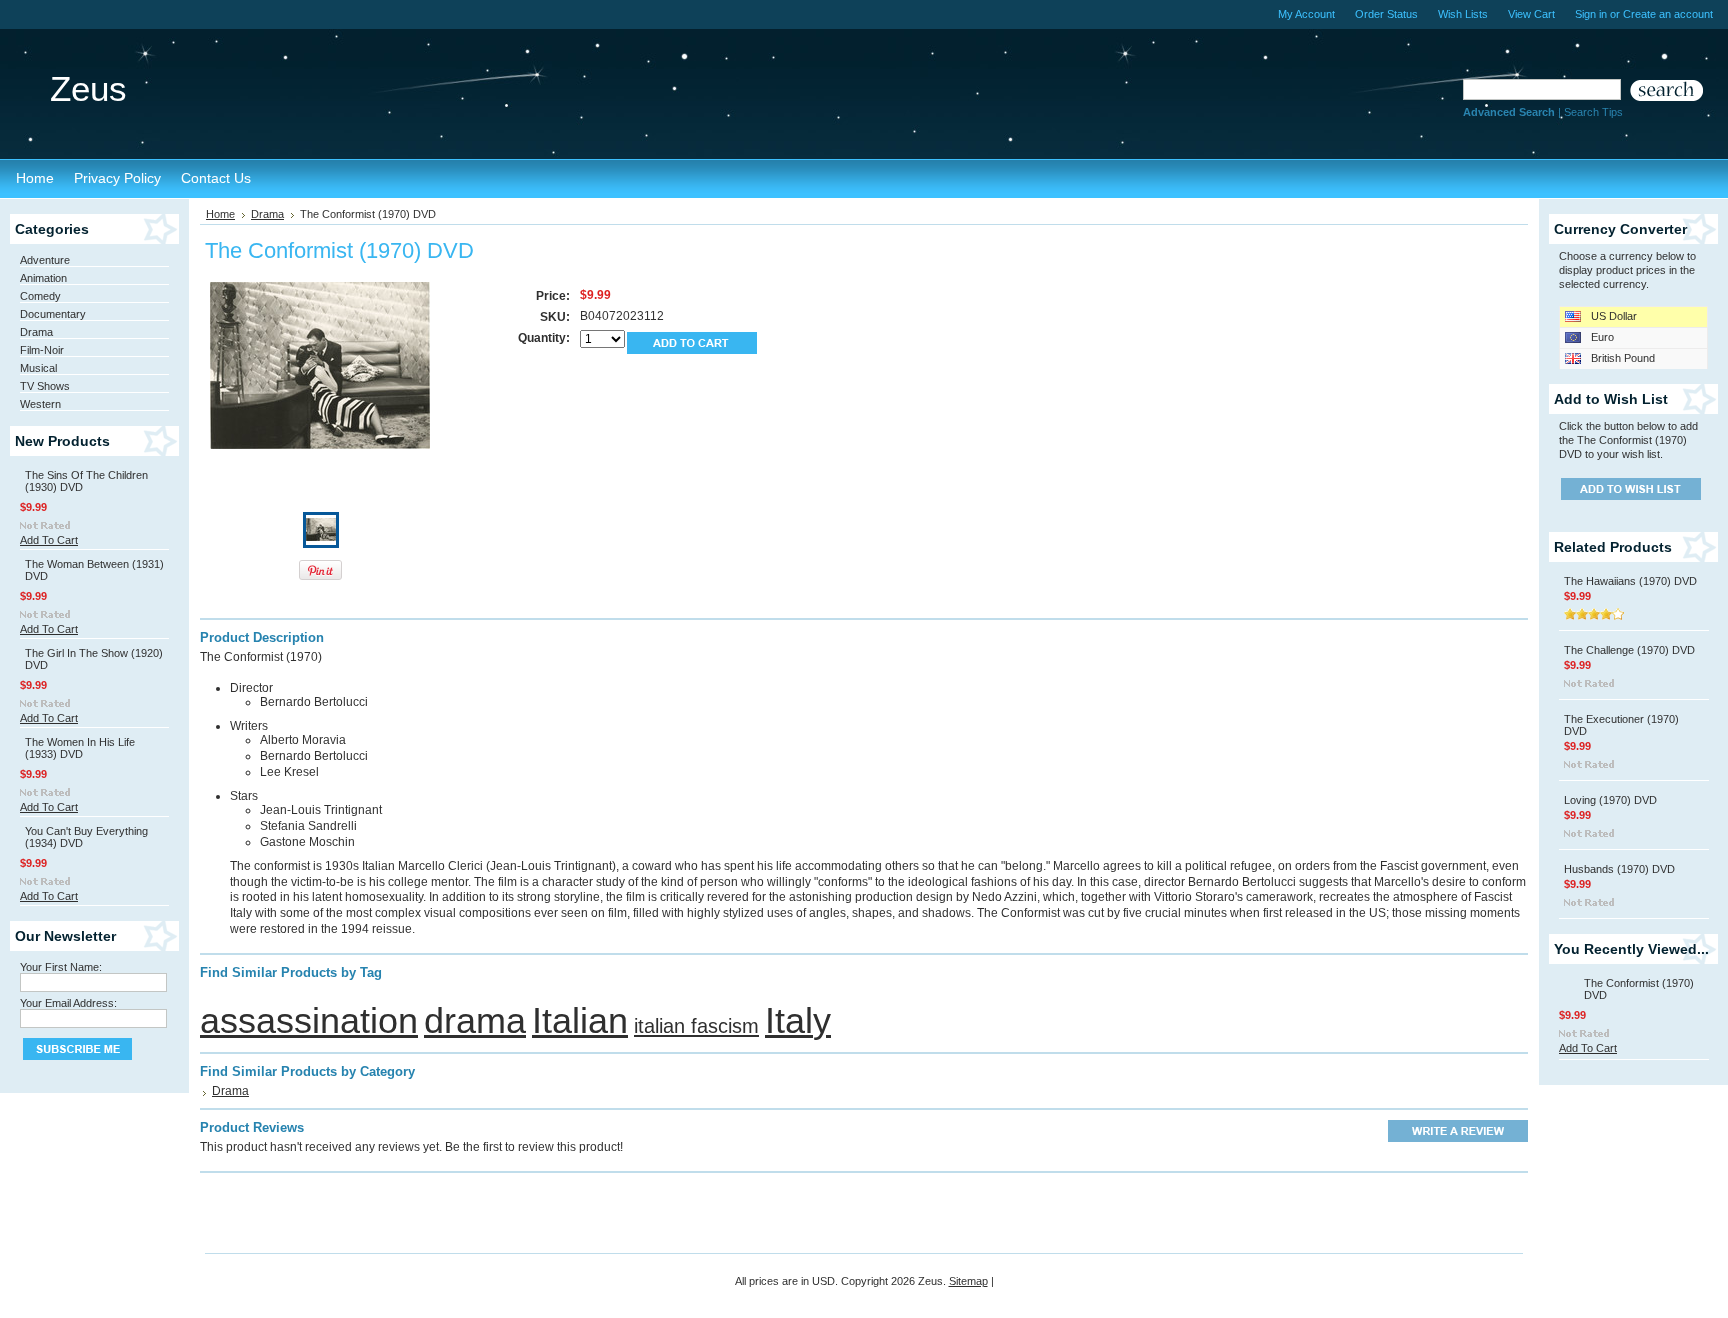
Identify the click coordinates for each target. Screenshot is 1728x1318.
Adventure (45, 260)
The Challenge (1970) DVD (1629, 650)
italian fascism (696, 1026)
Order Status (1386, 14)
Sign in (1591, 14)
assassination (309, 1020)
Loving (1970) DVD (1610, 800)
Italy (798, 1020)
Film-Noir (42, 350)
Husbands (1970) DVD (1619, 869)
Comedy (40, 296)
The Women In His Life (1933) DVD (80, 748)
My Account (1306, 14)
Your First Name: (61, 967)
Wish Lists (1463, 14)
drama (475, 1020)
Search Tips (1593, 112)
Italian (580, 1020)
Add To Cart (49, 540)
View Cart (1531, 14)
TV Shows (45, 386)
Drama (36, 332)
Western (40, 404)
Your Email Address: (68, 1003)
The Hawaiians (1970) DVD (1630, 581)
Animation (43, 278)
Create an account (1668, 14)
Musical (38, 368)
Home (220, 214)
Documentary (53, 314)
